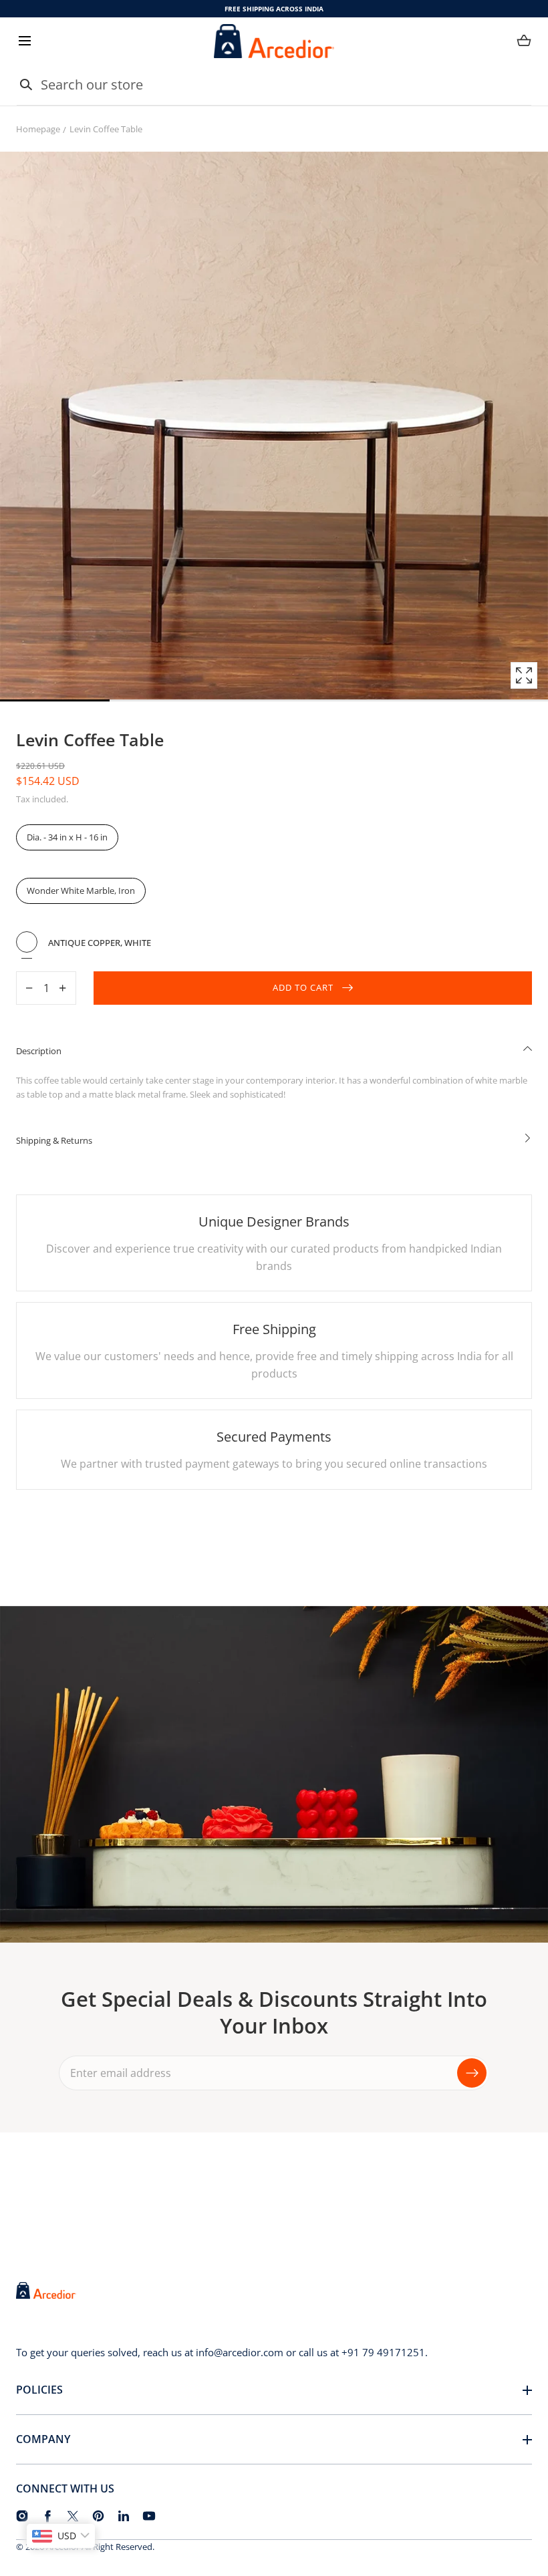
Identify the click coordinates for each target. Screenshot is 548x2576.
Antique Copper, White (27, 942)
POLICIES (39, 2390)
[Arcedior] (274, 41)
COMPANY (43, 2439)
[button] (24, 41)
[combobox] (274, 85)
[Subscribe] (472, 2072)
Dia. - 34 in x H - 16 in (67, 837)
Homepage (38, 129)
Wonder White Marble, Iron (81, 891)
